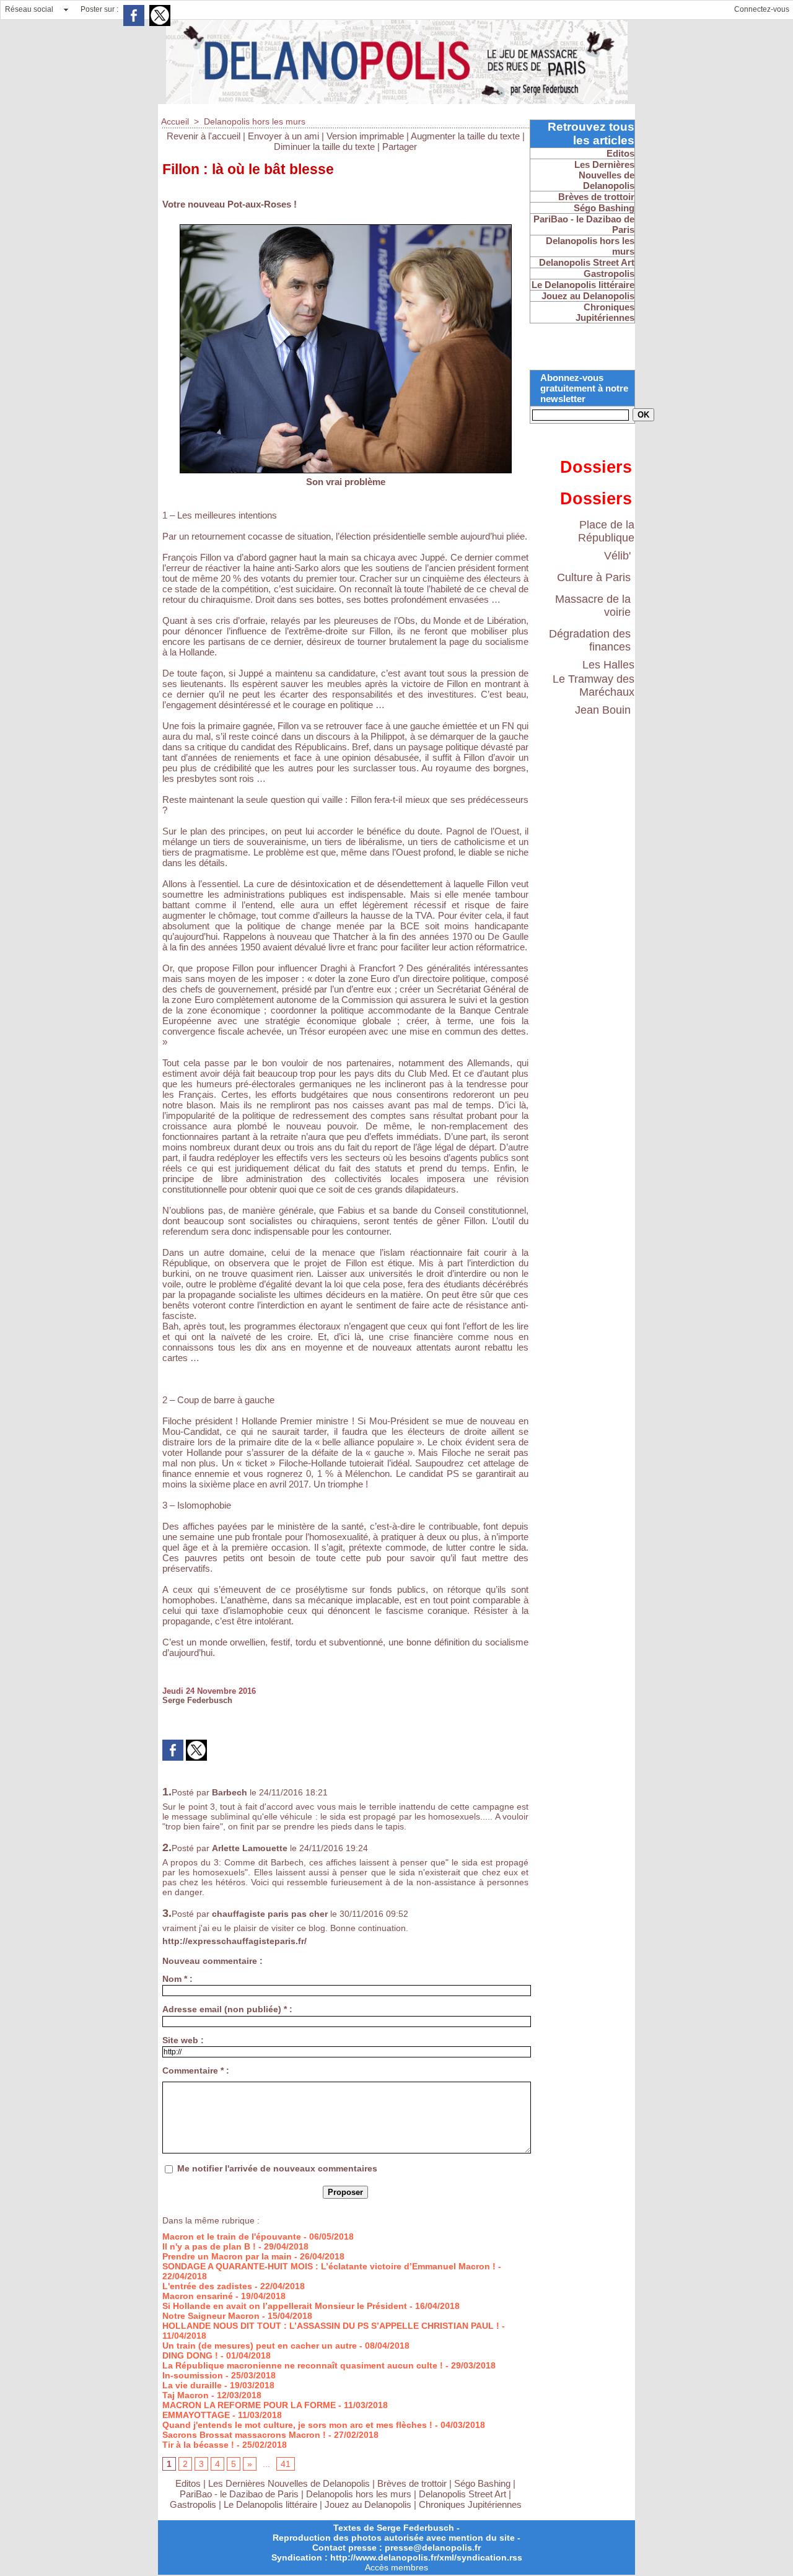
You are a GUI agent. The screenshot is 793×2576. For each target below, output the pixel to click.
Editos (188, 2483)
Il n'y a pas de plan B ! (209, 2246)
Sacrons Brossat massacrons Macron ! (244, 2435)
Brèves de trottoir (413, 2483)
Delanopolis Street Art (462, 2494)
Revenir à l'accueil (204, 136)
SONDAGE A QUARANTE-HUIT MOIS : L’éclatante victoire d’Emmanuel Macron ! (329, 2266)
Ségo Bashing (484, 2483)
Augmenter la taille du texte (465, 136)
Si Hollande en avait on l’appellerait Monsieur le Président (285, 2306)
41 (286, 2464)
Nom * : (177, 1979)
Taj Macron (186, 2395)
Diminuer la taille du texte (324, 147)
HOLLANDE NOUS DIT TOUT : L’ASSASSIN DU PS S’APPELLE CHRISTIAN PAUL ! (331, 2326)
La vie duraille (192, 2385)
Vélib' (617, 556)
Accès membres (396, 2567)
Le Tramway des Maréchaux (594, 686)
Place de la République (606, 531)
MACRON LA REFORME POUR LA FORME (249, 2405)
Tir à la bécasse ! (198, 2445)
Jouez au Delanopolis (368, 2504)
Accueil (175, 121)
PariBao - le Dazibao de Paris (239, 2494)
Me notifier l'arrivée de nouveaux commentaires (277, 2168)
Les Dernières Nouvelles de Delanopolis (290, 2483)
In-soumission (193, 2375)
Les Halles (608, 665)
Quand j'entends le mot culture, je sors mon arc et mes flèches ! (297, 2425)
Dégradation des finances (590, 640)
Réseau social (29, 9)
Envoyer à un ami (283, 136)
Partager (400, 147)
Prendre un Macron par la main (227, 2256)
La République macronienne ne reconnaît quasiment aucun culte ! (303, 2365)
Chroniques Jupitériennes (470, 2504)
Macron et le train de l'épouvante (232, 2236)
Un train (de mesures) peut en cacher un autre (260, 2346)
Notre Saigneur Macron (211, 2316)
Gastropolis (193, 2504)
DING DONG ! (190, 2355)
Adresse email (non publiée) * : (227, 2009)
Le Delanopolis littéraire (270, 2504)
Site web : (183, 2040)
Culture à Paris (594, 577)
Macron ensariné (198, 2296)
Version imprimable (365, 136)
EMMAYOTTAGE (196, 2415)
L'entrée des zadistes (207, 2286)
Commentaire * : (196, 2070)
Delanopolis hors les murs (255, 121)
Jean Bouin (603, 710)
